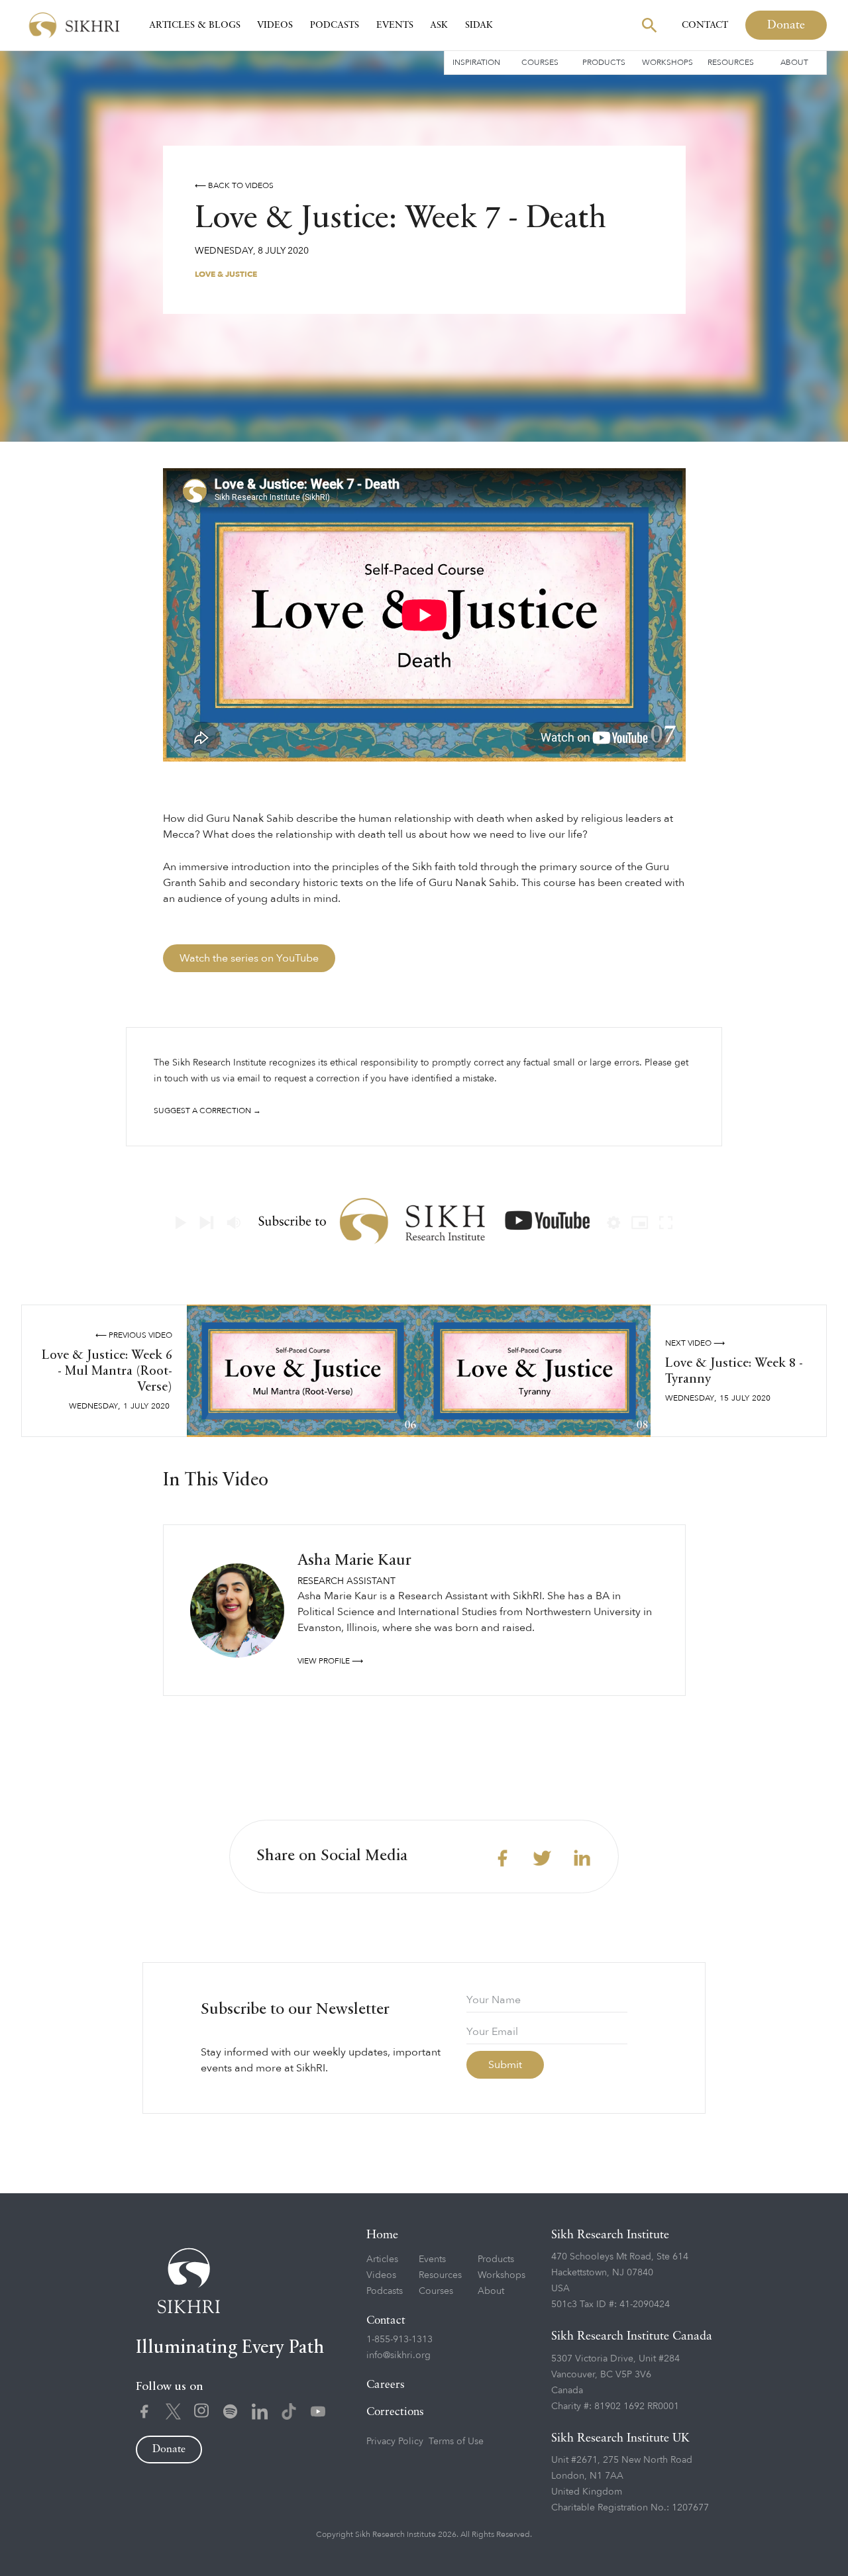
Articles (382, 2259)
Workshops (667, 62)
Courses (540, 62)
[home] (74, 25)
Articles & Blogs (195, 25)
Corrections (395, 2412)
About (794, 62)
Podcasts (335, 25)
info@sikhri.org (398, 2355)
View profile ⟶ (330, 1661)
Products (604, 62)
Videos (275, 25)
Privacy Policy (395, 2441)
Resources (731, 62)
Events (395, 25)
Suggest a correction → (207, 1111)
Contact (705, 25)
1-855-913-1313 (399, 2339)
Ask (439, 25)
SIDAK (479, 25)
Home (382, 2235)
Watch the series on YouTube (249, 958)
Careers (386, 2385)
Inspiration (476, 62)
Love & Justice (226, 274)
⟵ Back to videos (234, 185)
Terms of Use (456, 2441)
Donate (786, 25)
